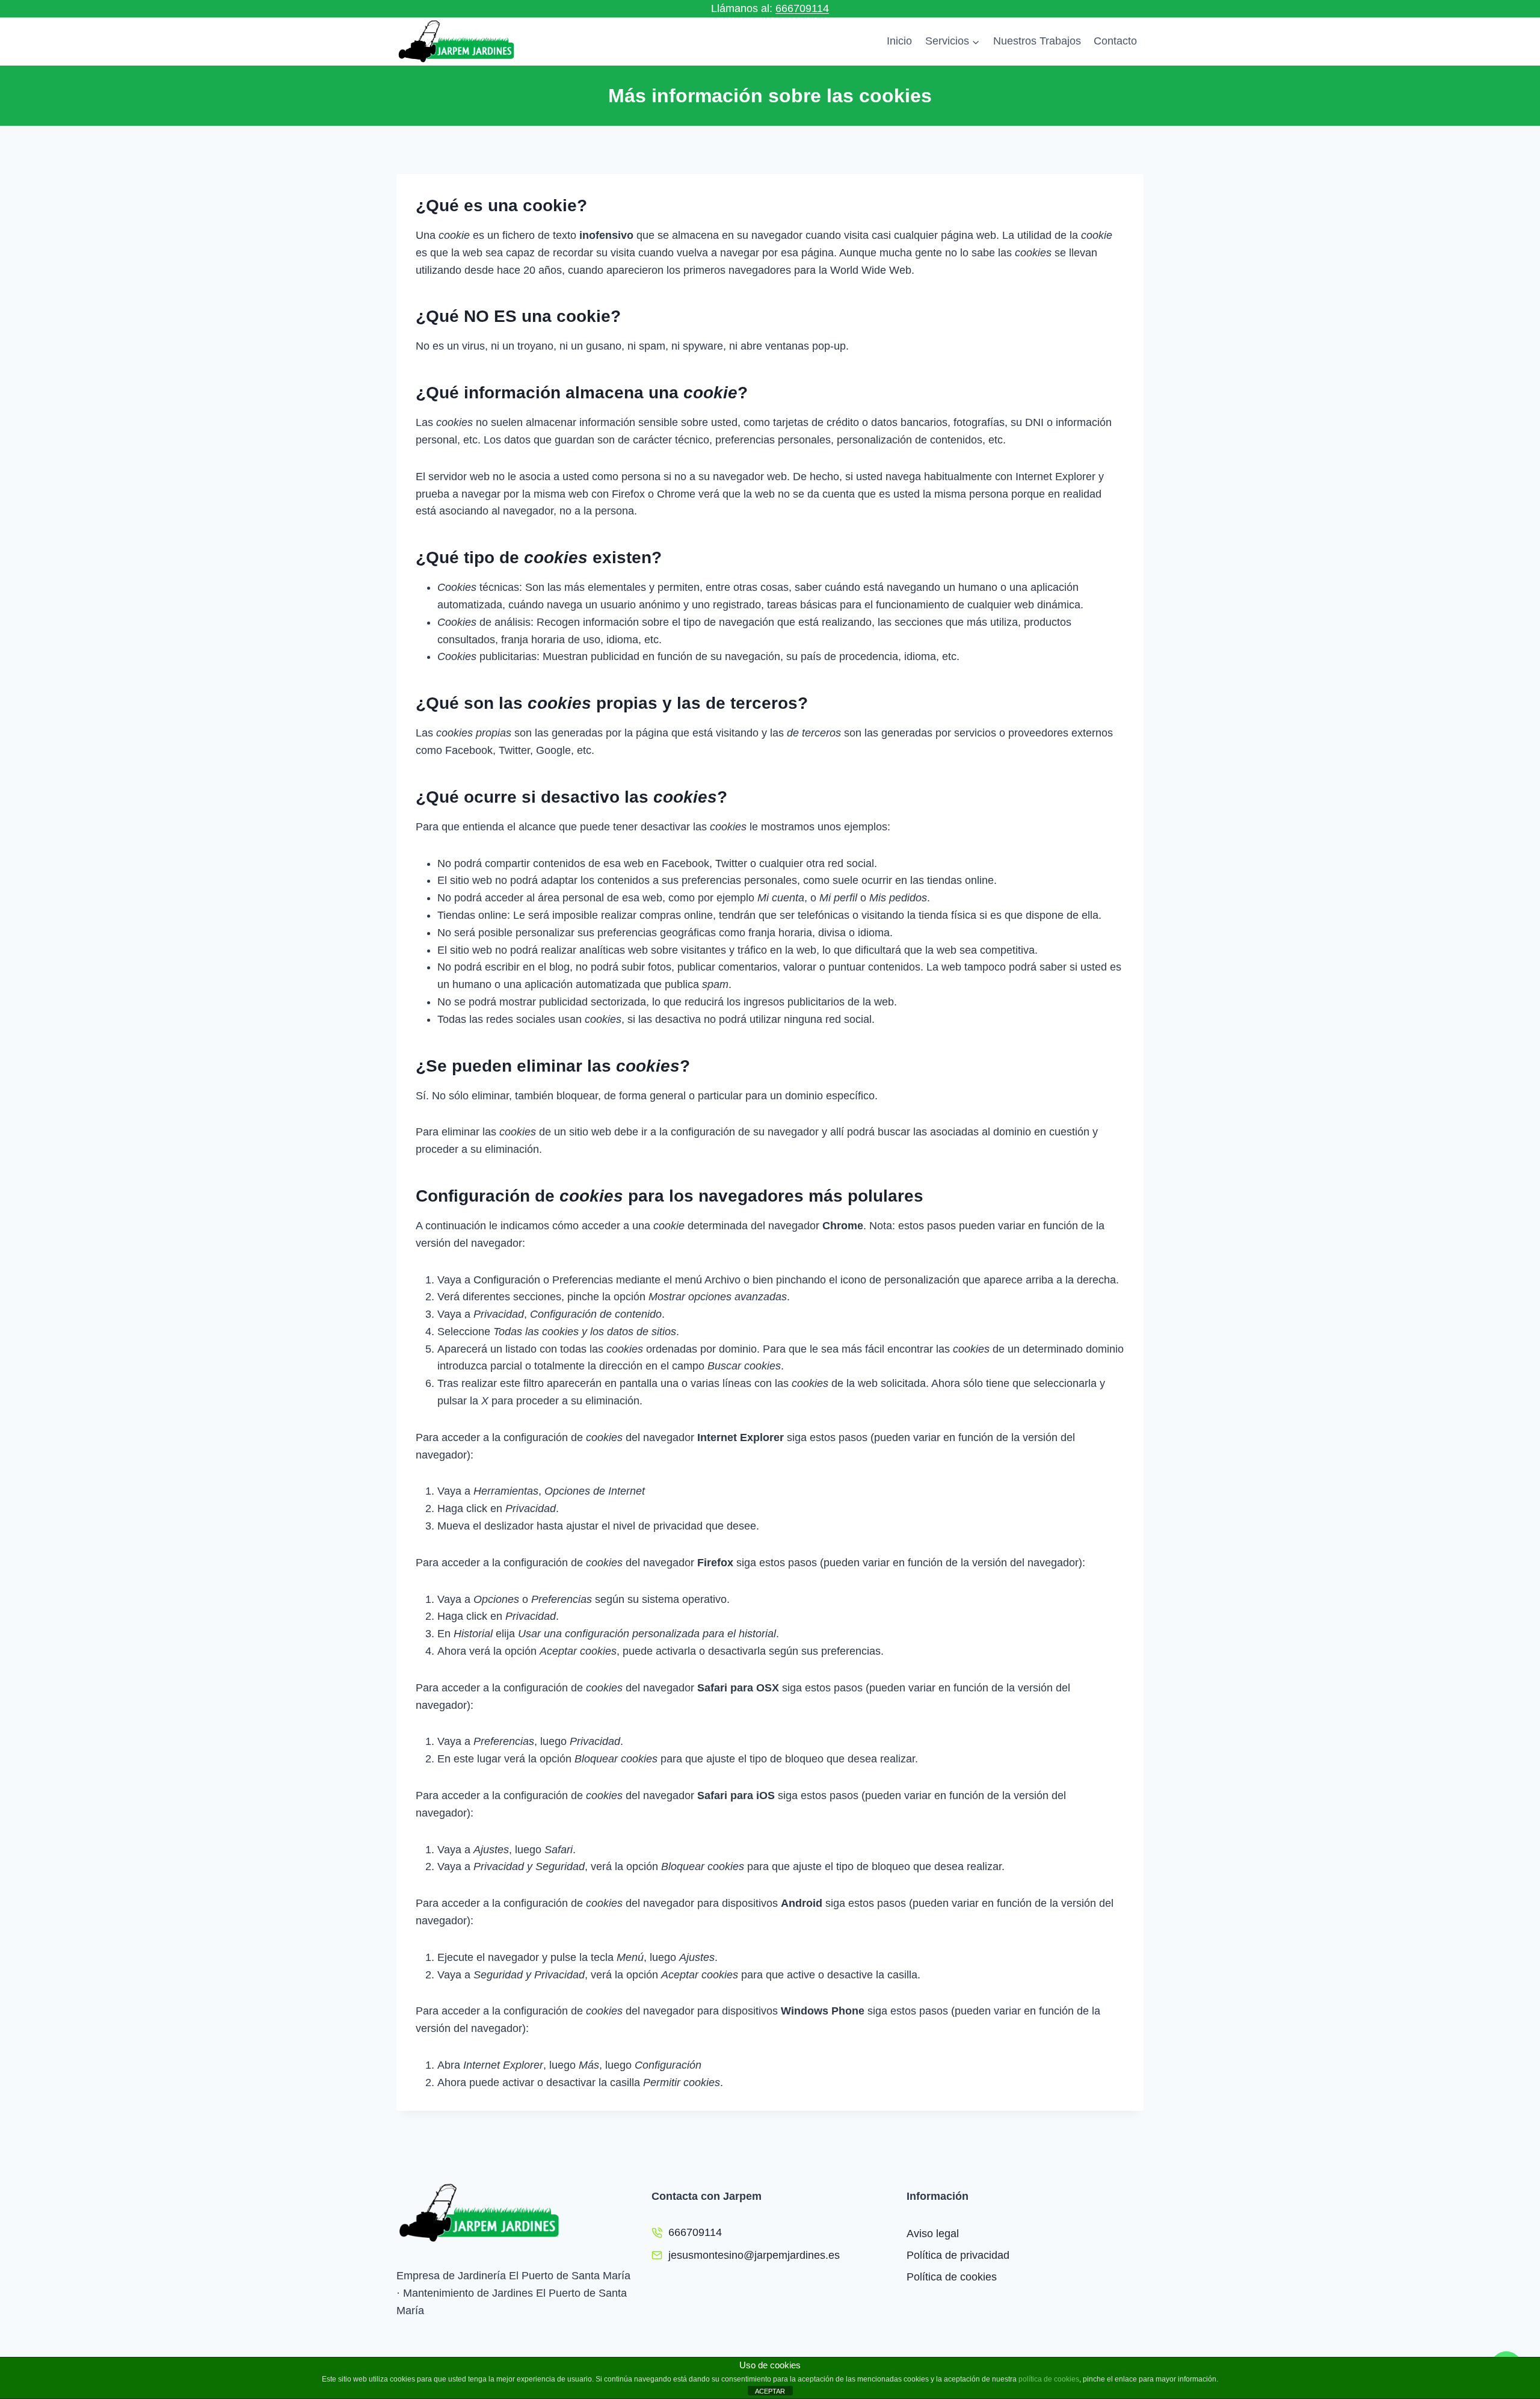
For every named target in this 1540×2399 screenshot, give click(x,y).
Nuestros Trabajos (1037, 41)
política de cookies (1049, 2379)
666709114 (802, 8)
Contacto (1115, 41)
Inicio (899, 41)
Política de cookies (952, 2277)
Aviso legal (933, 2234)
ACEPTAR (770, 2391)
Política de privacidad (958, 2255)
